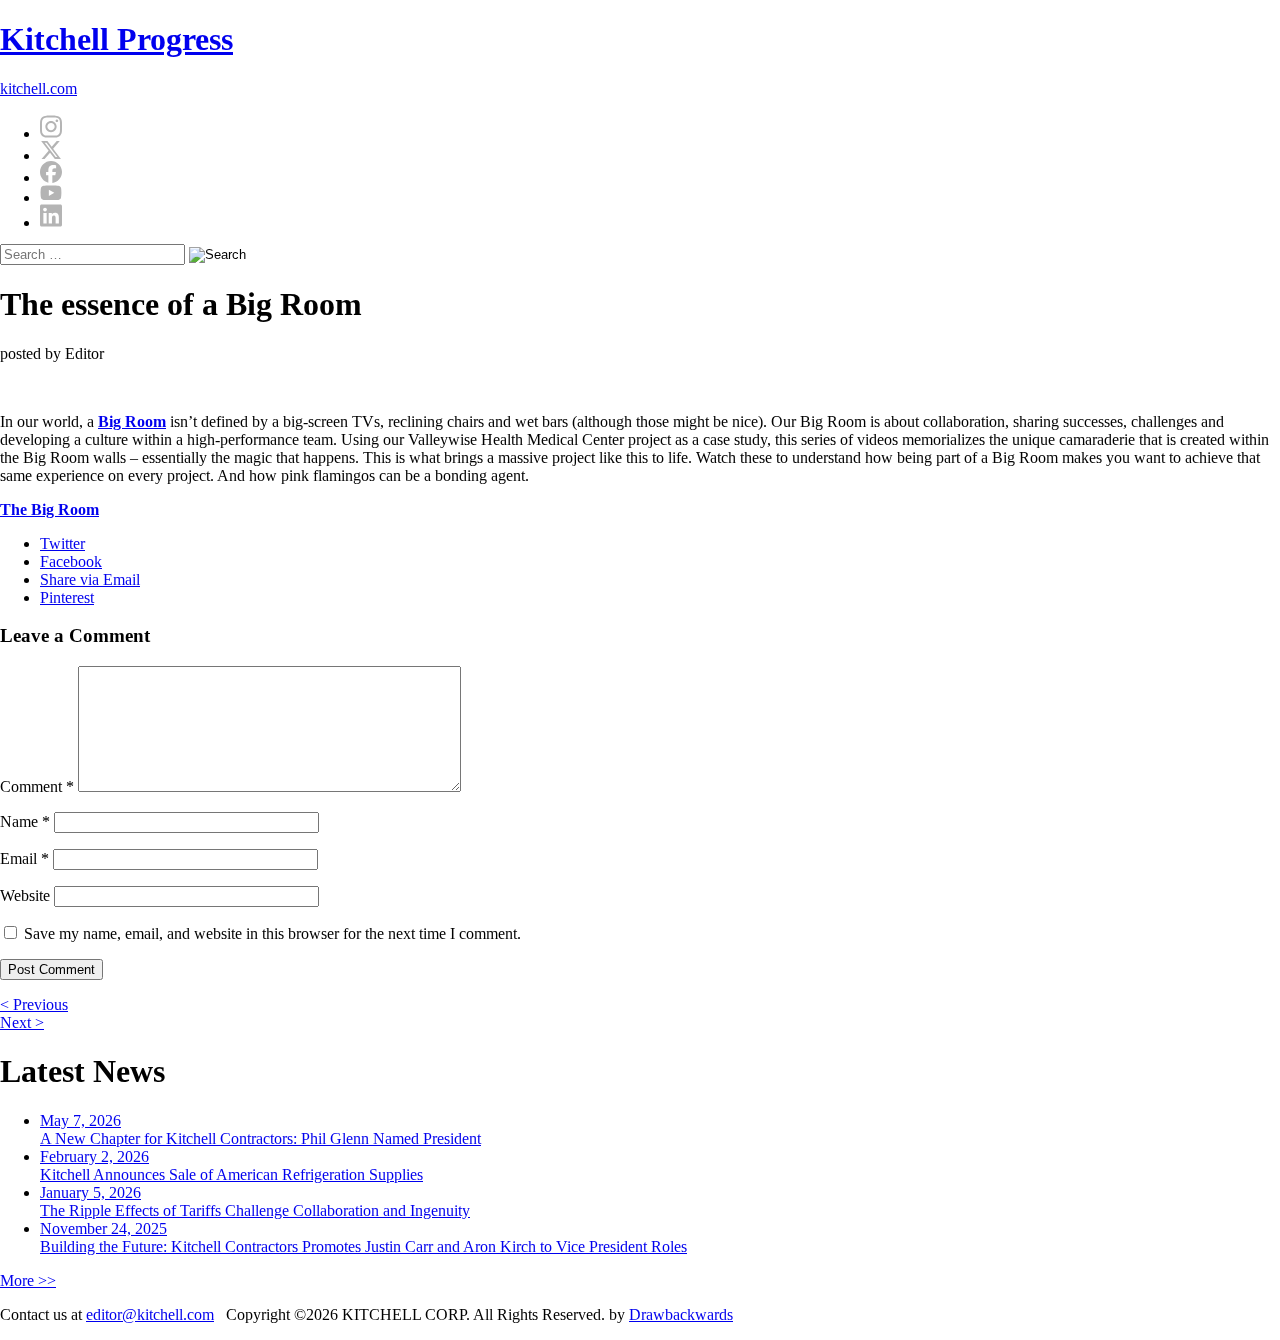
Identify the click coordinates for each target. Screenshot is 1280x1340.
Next (22, 1022)
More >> (28, 1280)
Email (24, 858)
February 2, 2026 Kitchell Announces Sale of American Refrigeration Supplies (231, 1165)
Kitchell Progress (116, 39)
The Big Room (49, 509)
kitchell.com (38, 88)
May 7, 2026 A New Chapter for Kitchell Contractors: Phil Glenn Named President (260, 1129)
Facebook (71, 561)
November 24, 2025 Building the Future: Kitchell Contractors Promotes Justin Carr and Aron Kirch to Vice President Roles (363, 1237)
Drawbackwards (681, 1314)
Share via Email (90, 579)
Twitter (62, 543)
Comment (37, 786)
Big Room (132, 421)
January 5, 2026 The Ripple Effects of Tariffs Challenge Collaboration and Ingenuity (255, 1201)
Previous (34, 1004)
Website (25, 895)
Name (25, 821)
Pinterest (67, 597)
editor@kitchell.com (150, 1314)
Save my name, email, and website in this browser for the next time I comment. (272, 933)
